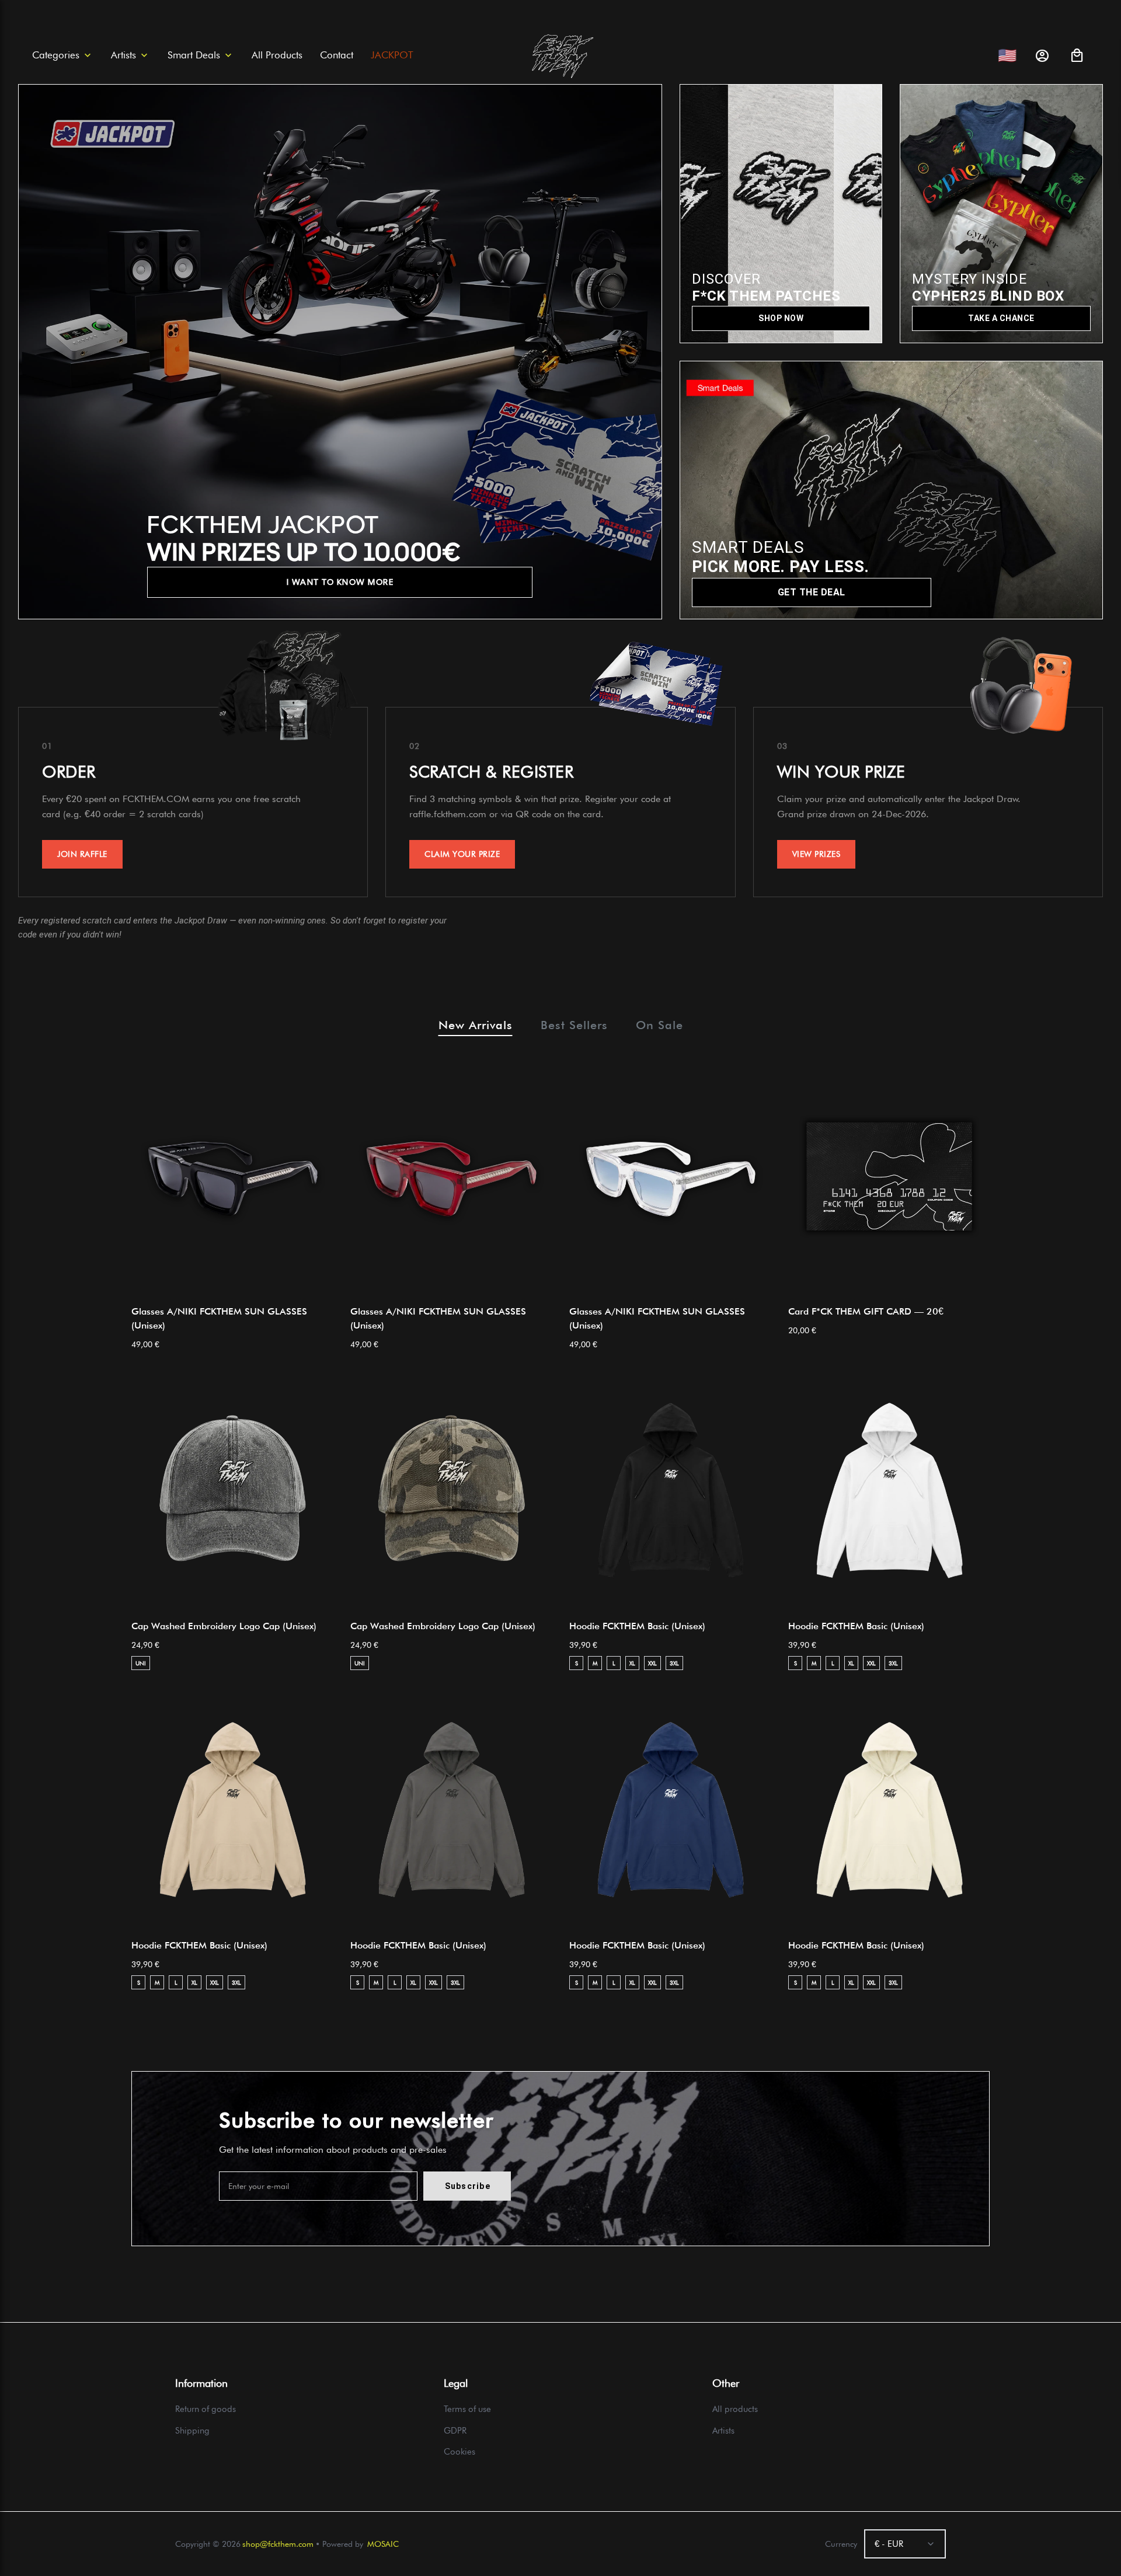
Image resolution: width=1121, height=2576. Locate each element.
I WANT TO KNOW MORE (340, 582)
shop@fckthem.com (278, 2544)
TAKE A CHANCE (1001, 318)
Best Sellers (574, 1025)
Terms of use (467, 2409)
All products (735, 2409)
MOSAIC (383, 2544)
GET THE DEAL (812, 592)
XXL (652, 1663)
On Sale (659, 1025)
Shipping (192, 2431)
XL (632, 1663)
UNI (141, 1663)
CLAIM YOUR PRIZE (462, 854)
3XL (674, 1663)
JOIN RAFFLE (82, 854)
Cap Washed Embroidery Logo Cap (224, 1626)
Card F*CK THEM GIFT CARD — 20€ (866, 1311)
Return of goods (206, 2409)
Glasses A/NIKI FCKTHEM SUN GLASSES (219, 1318)
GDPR (455, 2431)
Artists (723, 2431)
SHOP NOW (781, 318)
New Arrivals (476, 1025)
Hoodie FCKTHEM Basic (637, 1626)
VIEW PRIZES (817, 854)
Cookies (459, 2452)
